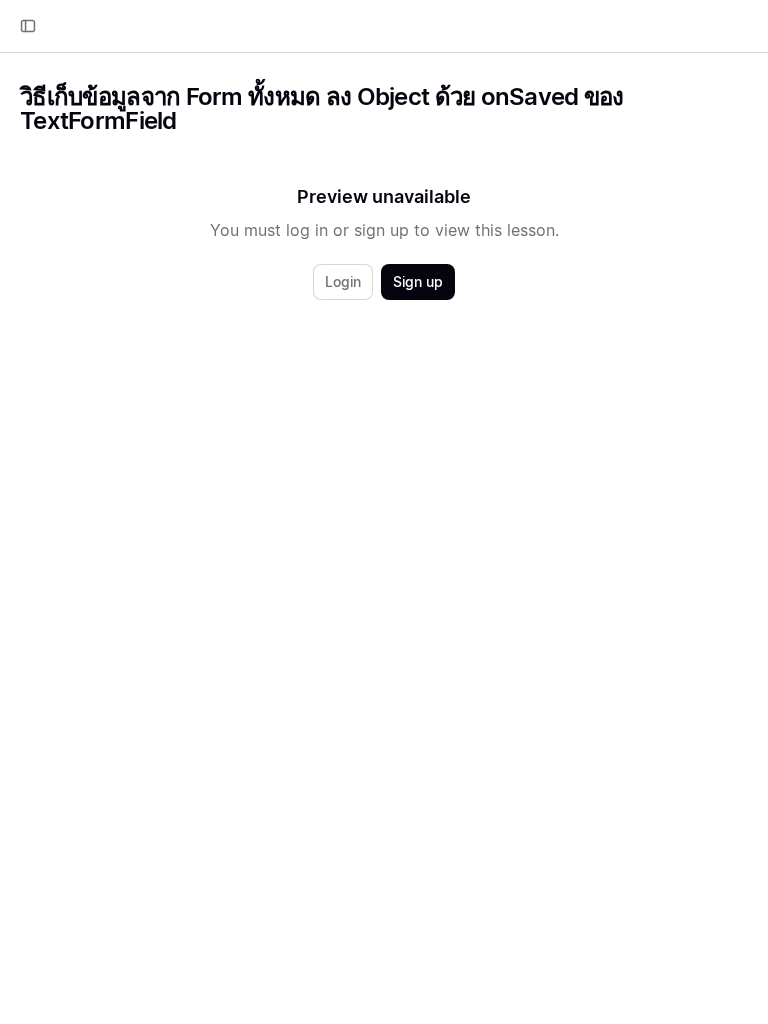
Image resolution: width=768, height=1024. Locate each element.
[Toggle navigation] (28, 26)
